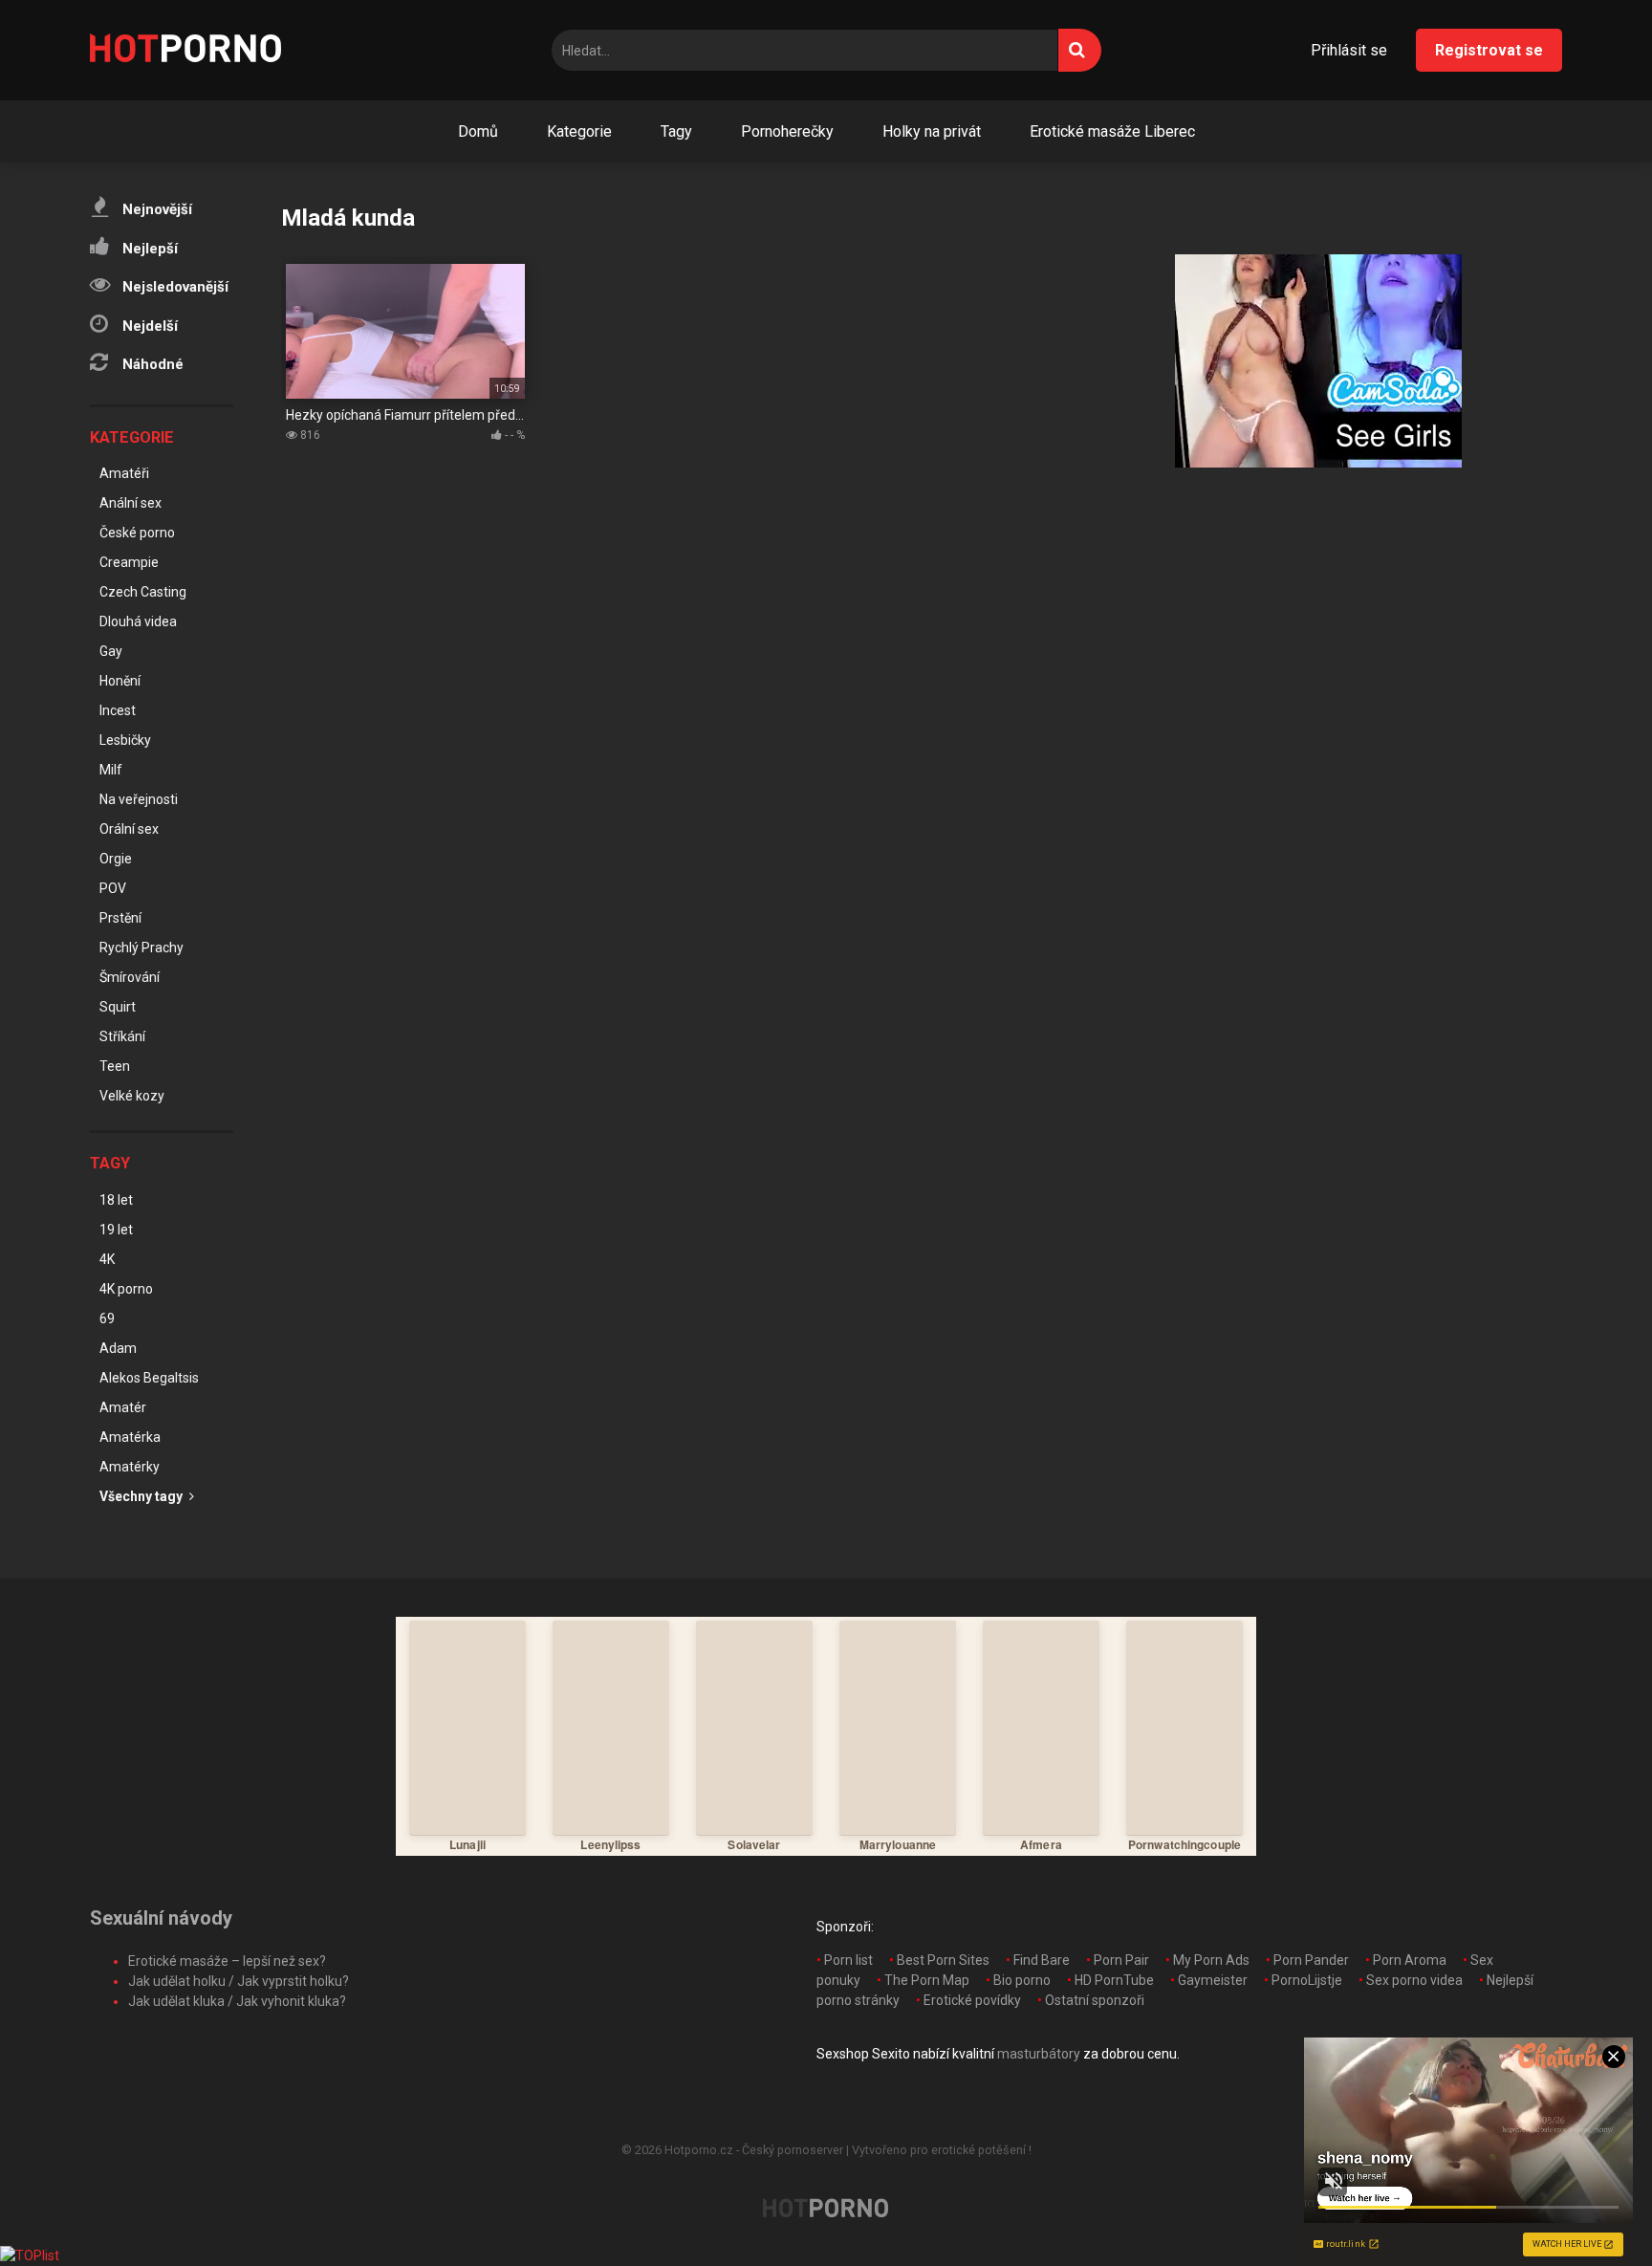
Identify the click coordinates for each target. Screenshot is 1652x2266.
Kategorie (579, 131)
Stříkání (122, 1036)
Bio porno (1022, 1980)
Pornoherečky (787, 131)
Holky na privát (932, 131)
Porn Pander (1311, 1960)
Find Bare (1042, 1960)
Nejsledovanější (174, 287)
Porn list (848, 1960)
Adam (118, 1348)
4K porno (126, 1289)
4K (107, 1259)
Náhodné (151, 364)
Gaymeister (1213, 1980)
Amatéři (124, 473)
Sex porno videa (1414, 1980)
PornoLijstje (1307, 1980)
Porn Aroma (1410, 1960)
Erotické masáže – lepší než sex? (227, 1961)
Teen (115, 1066)
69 (107, 1318)
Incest (118, 710)
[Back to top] (1588, 2208)
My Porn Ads (1211, 1960)
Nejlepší (148, 249)
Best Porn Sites (943, 1960)
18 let (116, 1200)
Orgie (116, 859)
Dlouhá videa (138, 621)
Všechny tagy (142, 1496)
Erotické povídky (972, 2000)
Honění (120, 681)
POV (113, 888)
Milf (111, 770)
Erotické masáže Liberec (1112, 131)
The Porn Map (927, 1980)
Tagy (676, 131)
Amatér (123, 1407)
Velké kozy (132, 1096)
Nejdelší (148, 326)
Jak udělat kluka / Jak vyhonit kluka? (237, 2001)
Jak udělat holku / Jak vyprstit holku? (239, 1981)
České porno (137, 533)
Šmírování (130, 977)
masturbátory (1039, 2054)
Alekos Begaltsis (149, 1378)
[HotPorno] (185, 51)
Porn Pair (1121, 1960)
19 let (116, 1230)
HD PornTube (1114, 1980)
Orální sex (129, 829)
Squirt (118, 1007)
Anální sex (130, 503)
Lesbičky (125, 740)
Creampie (129, 562)
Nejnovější (155, 209)
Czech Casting (143, 592)
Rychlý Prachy (141, 948)
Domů (478, 131)
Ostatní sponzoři (1095, 2000)
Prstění (120, 918)
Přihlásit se (1349, 50)
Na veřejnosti (139, 799)
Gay (111, 651)
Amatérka (130, 1437)
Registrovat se (1489, 50)
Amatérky (130, 1467)
